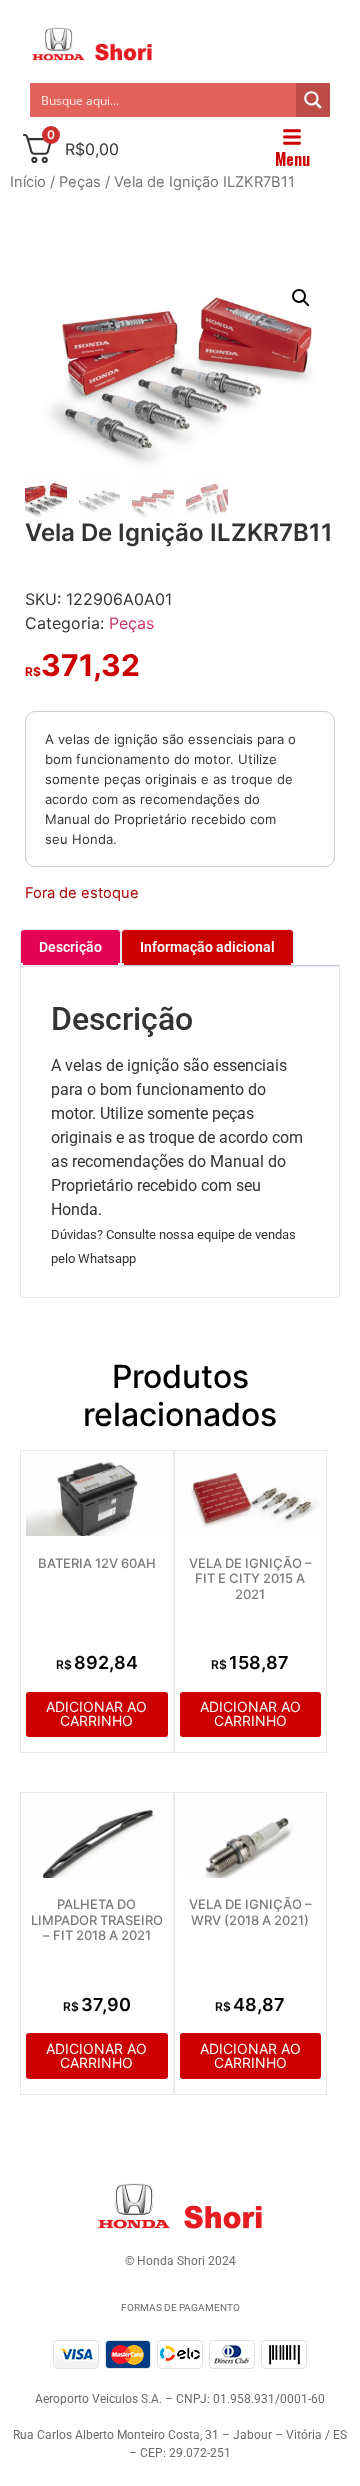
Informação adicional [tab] (207, 947)
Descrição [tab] (70, 947)
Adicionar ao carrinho (96, 1713)
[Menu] (292, 137)
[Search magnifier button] (313, 100)
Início (28, 182)
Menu (292, 159)
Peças (80, 182)
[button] (301, 298)
